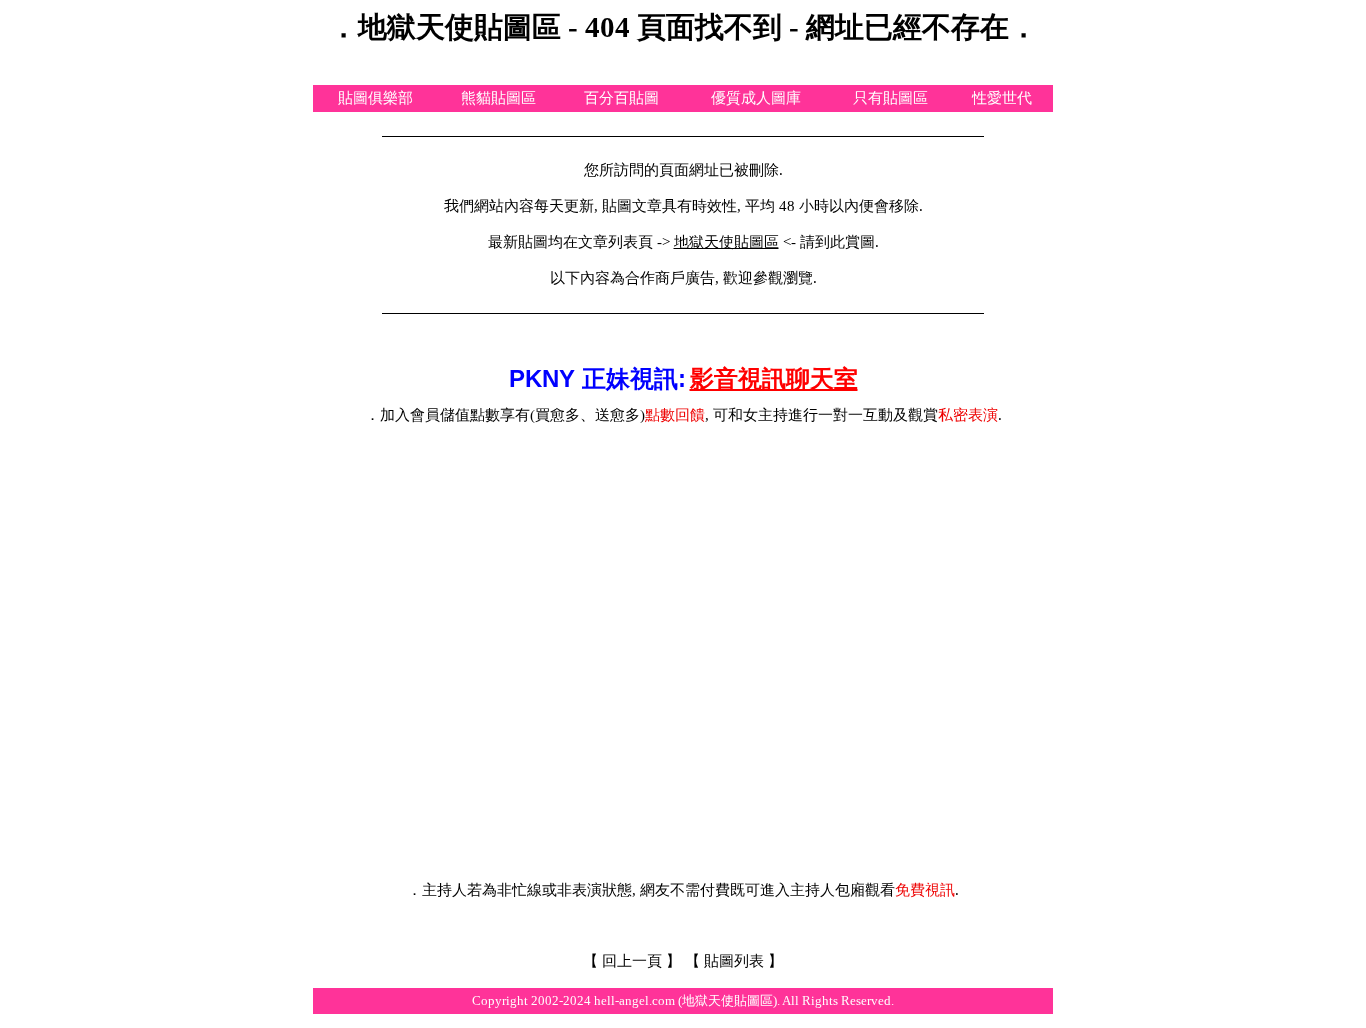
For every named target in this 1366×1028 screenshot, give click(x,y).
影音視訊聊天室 (774, 378)
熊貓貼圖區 (498, 98)
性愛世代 (1002, 98)
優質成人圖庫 (756, 98)
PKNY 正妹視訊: (597, 378)
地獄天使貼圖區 (726, 242)
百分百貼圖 (621, 98)
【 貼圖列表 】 (734, 961)
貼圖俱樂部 (375, 98)
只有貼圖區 (890, 98)
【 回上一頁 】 (632, 961)
